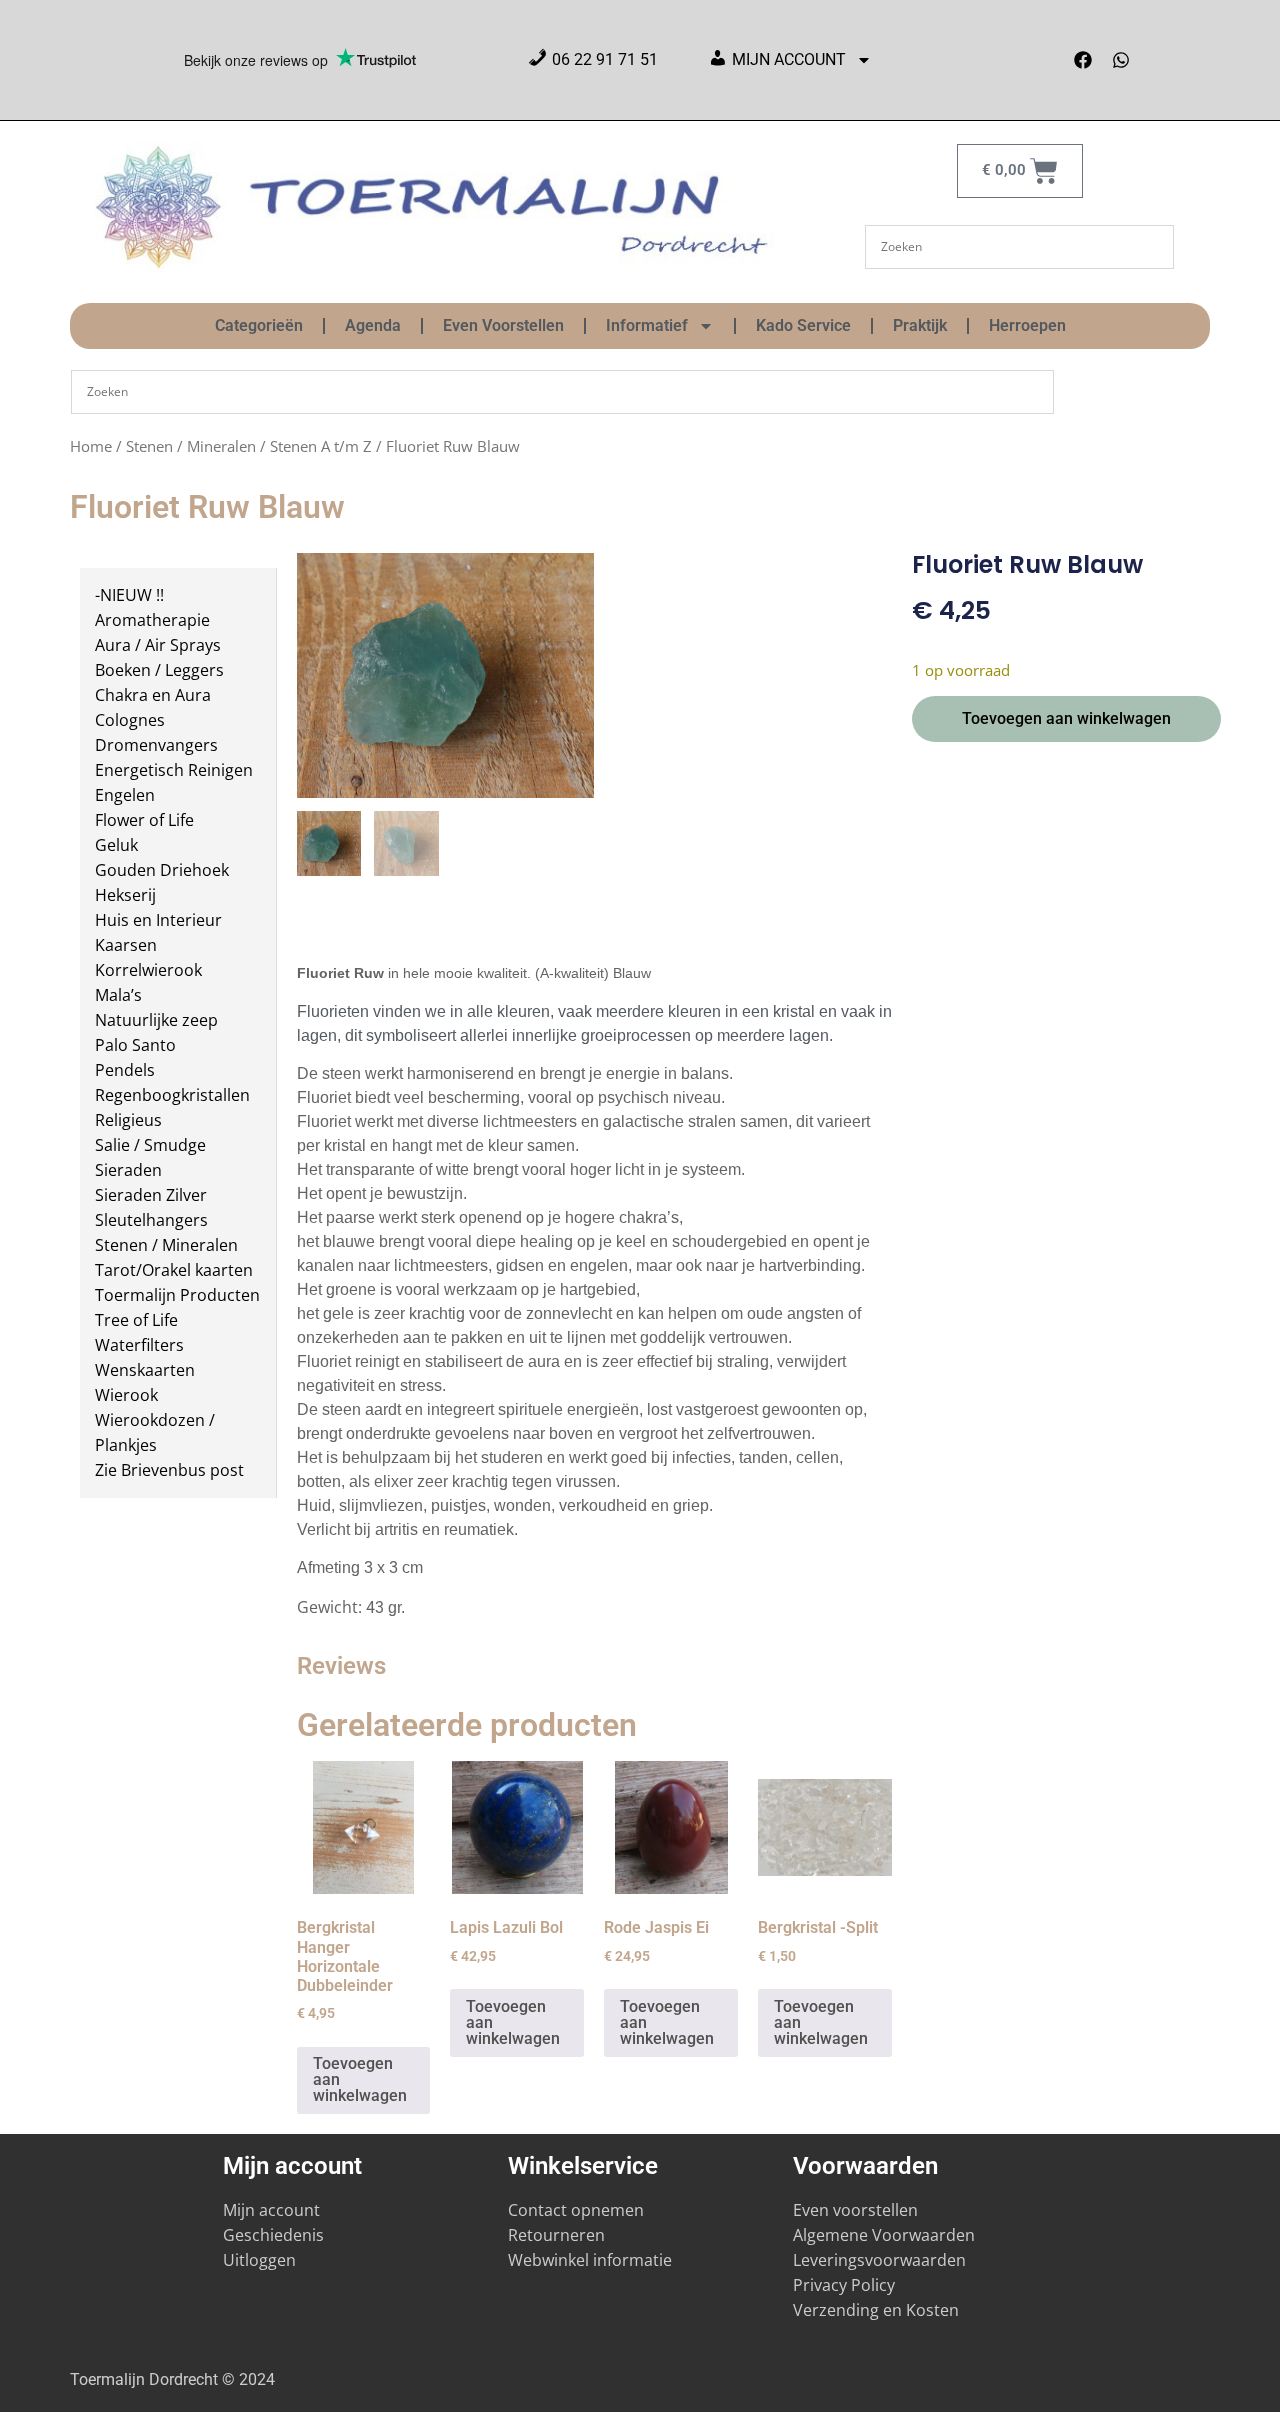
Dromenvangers (156, 745)
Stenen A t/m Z (321, 446)
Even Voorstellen (503, 325)
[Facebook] (1083, 60)
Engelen (125, 795)
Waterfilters (139, 1345)
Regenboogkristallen (172, 1095)
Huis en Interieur (158, 920)
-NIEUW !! (129, 595)
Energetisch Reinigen (174, 770)
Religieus (128, 1120)
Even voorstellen (855, 2210)
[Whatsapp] (1121, 60)
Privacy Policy (844, 2285)
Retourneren (556, 2235)
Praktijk (920, 325)
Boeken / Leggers (159, 670)
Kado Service (803, 325)
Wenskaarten (145, 1370)
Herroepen (1027, 325)
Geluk (116, 845)
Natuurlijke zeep (156, 1020)
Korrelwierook (148, 970)
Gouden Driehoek (162, 870)
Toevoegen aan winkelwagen (1066, 718)
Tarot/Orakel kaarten (174, 1270)
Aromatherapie (152, 620)
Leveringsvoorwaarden (879, 2260)
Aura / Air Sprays (158, 645)
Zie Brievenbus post (169, 1470)
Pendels (125, 1070)
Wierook (126, 1395)
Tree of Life (136, 1320)
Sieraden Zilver (151, 1195)
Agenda (373, 325)
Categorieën (259, 325)
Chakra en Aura (153, 695)
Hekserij (125, 895)
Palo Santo (135, 1045)
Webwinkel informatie (590, 2260)
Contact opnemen (576, 2210)
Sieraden (128, 1170)
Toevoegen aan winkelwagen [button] (360, 2079)
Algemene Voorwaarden (884, 2235)
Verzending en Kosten (876, 2310)
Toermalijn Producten (177, 1295)
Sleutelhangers (151, 1220)
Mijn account (271, 2210)
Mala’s (118, 995)
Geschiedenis (275, 2235)
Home (91, 446)
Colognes (130, 720)
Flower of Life (144, 820)
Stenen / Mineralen (191, 446)
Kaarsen (126, 945)
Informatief (647, 325)
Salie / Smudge (150, 1145)
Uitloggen (259, 2260)
